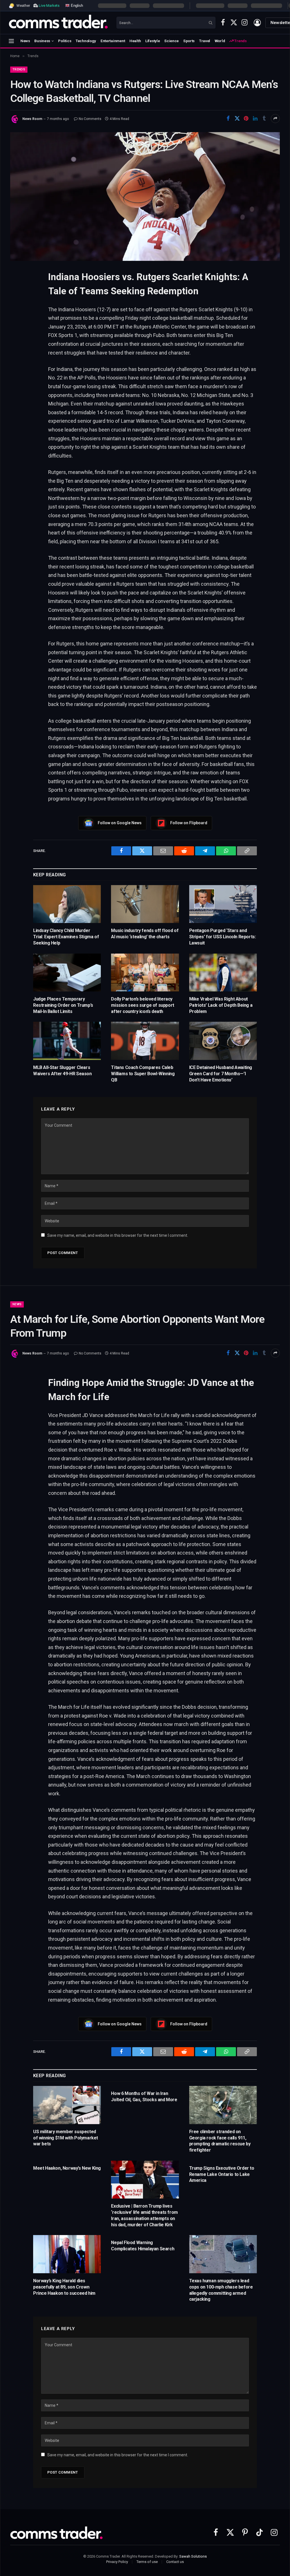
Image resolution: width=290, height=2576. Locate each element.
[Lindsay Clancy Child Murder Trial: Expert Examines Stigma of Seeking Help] (67, 904)
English (76, 5)
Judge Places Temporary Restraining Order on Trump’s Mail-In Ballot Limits (63, 1005)
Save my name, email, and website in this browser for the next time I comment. (118, 1235)
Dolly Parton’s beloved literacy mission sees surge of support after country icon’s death (142, 1005)
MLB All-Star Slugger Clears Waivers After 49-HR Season (62, 1071)
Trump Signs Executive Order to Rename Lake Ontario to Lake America (222, 2174)
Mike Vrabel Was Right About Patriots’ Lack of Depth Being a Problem (221, 1005)
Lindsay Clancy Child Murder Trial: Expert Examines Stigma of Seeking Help (66, 937)
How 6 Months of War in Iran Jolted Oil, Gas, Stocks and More (144, 2097)
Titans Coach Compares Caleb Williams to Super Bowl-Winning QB (143, 1074)
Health (135, 41)
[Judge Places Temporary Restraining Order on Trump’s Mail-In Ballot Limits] (67, 973)
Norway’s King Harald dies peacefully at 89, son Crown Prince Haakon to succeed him (64, 2287)
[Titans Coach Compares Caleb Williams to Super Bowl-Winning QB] (145, 1041)
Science (171, 41)
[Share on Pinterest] (246, 119)
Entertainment (113, 41)
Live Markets (49, 6)
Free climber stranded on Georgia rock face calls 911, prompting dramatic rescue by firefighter (220, 2141)
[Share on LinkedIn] (255, 119)
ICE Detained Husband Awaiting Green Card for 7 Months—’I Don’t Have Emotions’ (221, 1074)
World (220, 41)
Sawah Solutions (193, 2556)
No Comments (90, 119)
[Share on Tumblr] (264, 119)
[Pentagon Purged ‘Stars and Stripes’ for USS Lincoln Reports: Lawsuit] (223, 904)
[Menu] (11, 41)
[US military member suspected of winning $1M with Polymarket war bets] (67, 2105)
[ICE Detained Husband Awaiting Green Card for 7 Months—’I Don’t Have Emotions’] (223, 1041)
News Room (32, 119)
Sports (189, 41)
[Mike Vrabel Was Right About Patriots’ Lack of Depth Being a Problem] (223, 973)
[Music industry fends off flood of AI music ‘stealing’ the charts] (145, 904)
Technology (86, 41)
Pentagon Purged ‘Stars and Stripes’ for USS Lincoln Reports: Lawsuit (223, 937)
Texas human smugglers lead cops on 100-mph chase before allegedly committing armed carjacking (221, 2290)
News (25, 41)
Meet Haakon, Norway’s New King (67, 2168)
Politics (65, 41)
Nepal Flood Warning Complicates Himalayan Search (143, 2246)
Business (42, 41)
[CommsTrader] (58, 23)
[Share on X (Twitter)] (237, 119)
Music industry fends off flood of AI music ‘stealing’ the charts (145, 934)
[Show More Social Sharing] (275, 119)
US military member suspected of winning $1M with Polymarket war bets (66, 2138)
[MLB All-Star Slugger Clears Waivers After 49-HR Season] (67, 1041)
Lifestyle (153, 41)
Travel (205, 41)
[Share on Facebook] (228, 119)
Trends (240, 41)
